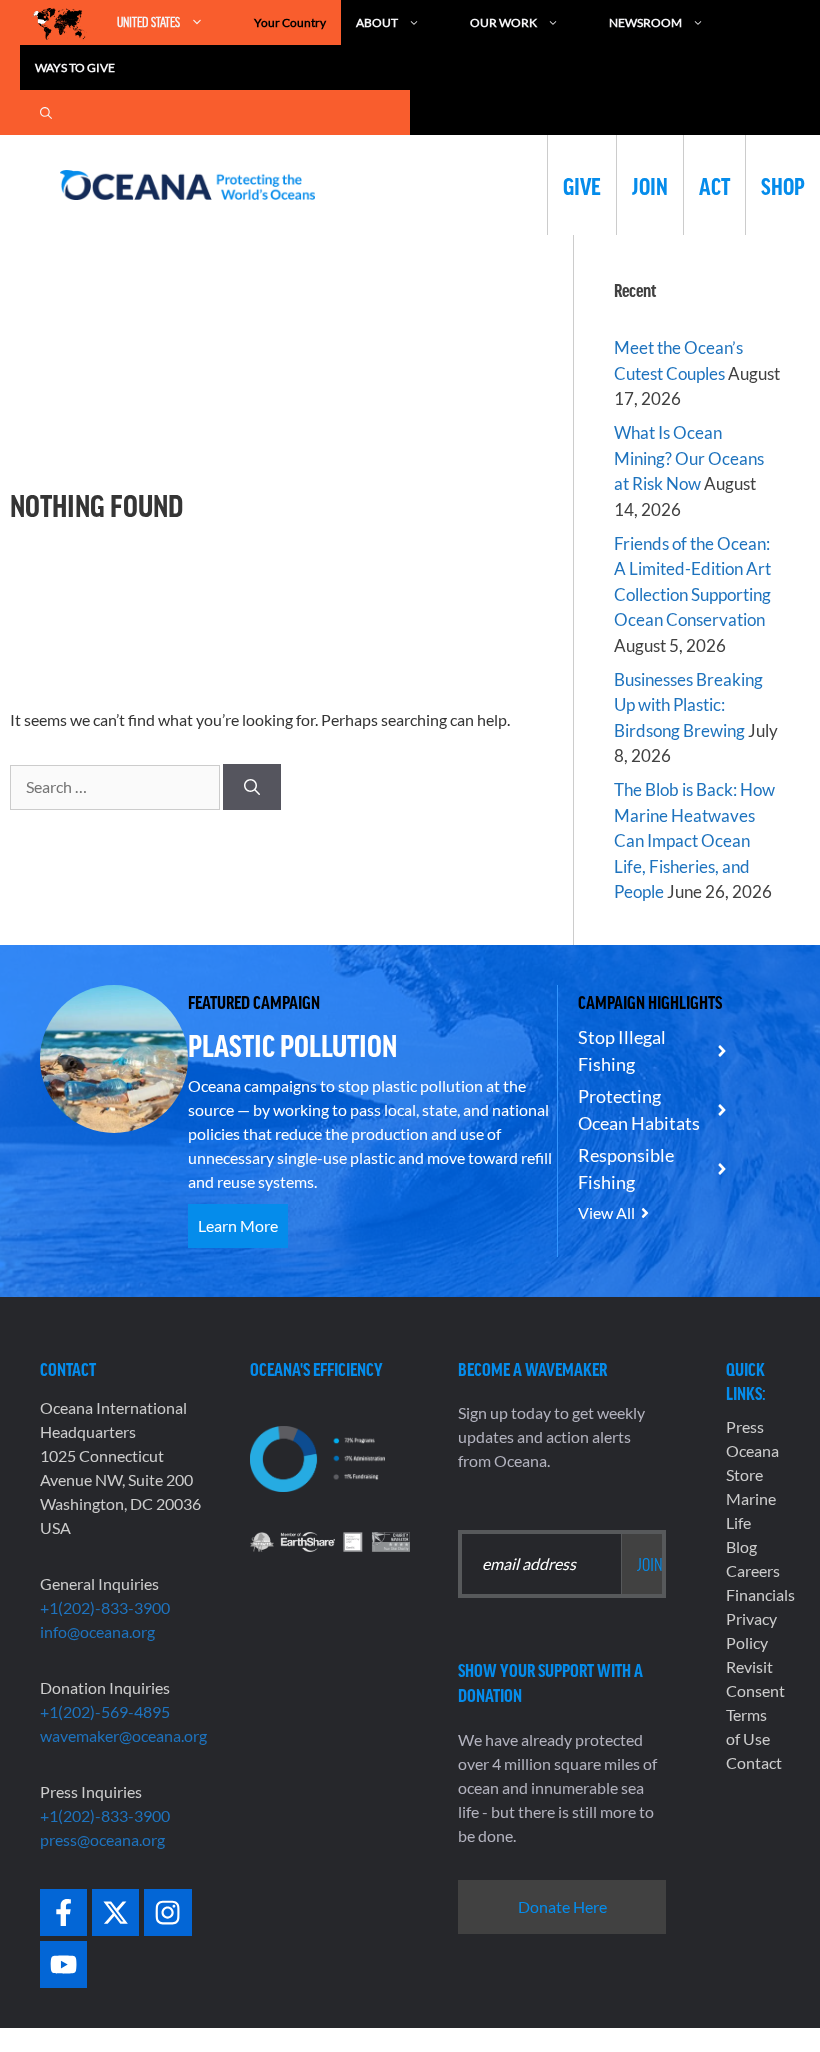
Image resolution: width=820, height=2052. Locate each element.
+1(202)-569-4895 (105, 1711)
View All (606, 1212)
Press (745, 1426)
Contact (754, 1762)
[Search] (252, 787)
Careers (753, 1570)
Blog (741, 1546)
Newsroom (645, 22)
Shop (783, 185)
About (377, 22)
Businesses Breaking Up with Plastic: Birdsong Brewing (688, 705)
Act (714, 185)
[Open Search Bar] (46, 112)
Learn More (238, 1225)
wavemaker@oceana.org (123, 1735)
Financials (760, 1594)
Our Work (503, 22)
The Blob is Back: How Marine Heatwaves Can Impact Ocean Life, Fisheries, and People (694, 840)
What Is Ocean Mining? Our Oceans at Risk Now (689, 458)
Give (582, 185)
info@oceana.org (97, 1631)
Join (650, 185)
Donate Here (562, 1906)
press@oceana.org (102, 1839)
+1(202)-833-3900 (105, 1607)
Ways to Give (75, 67)
